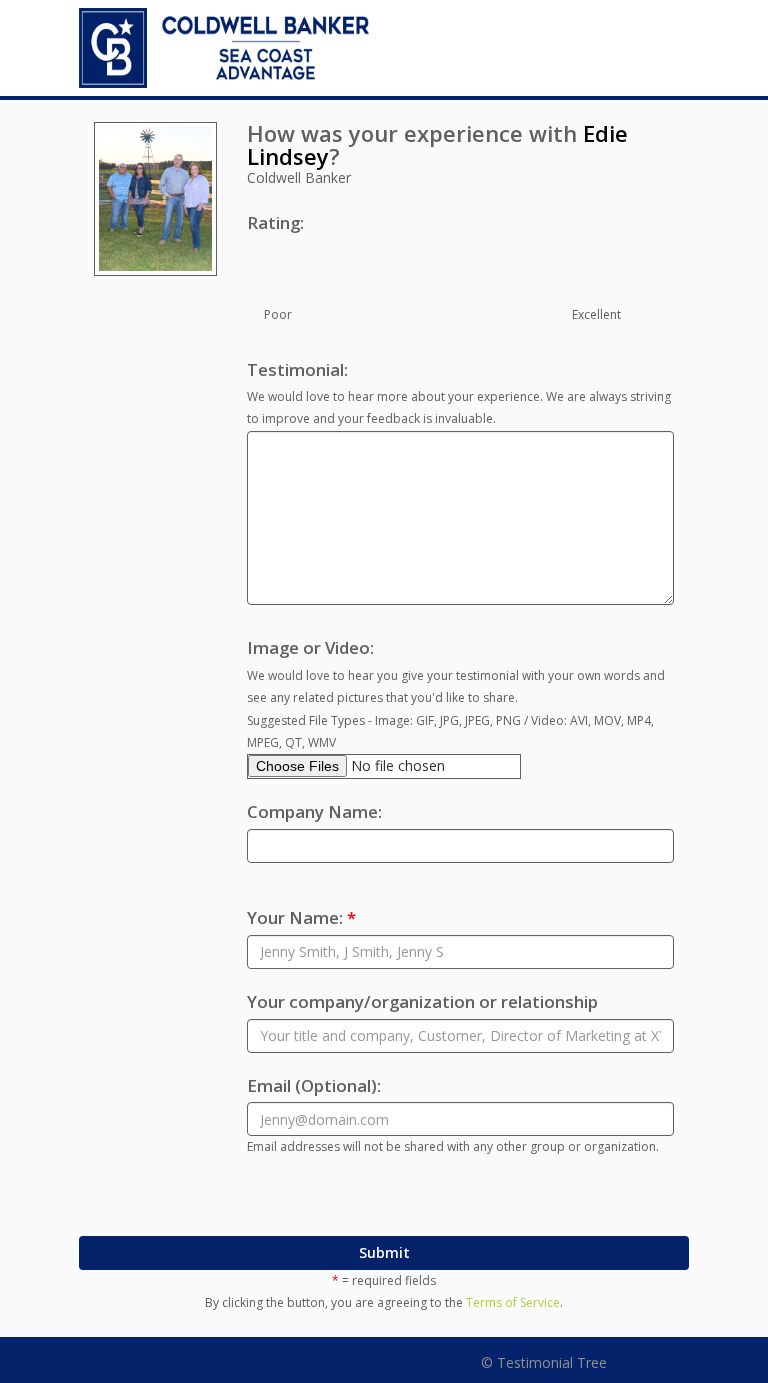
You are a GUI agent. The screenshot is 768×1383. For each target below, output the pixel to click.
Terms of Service (513, 1302)
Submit (384, 1252)
